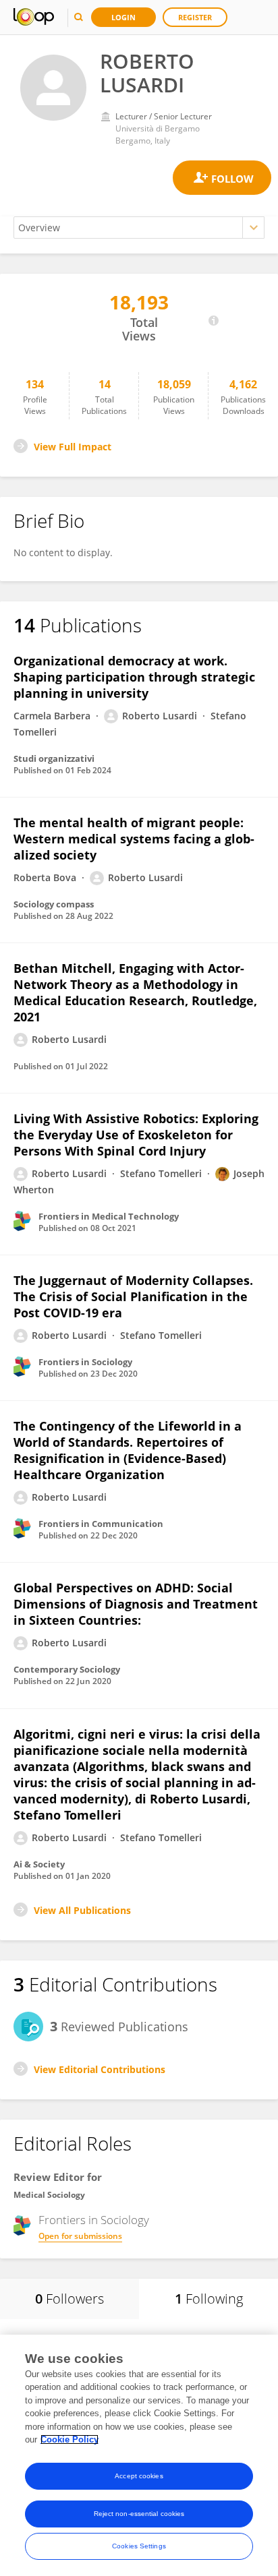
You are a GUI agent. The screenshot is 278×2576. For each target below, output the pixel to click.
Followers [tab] (69, 2299)
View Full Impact (73, 447)
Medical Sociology (49, 2195)
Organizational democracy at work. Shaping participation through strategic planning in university (134, 677)
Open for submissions (80, 2236)
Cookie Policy (69, 2439)
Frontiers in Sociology (94, 2220)
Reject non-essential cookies (139, 2514)
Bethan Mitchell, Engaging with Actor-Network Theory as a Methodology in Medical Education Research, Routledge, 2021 (135, 992)
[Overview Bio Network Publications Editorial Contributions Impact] (139, 228)
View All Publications (82, 1910)
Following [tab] (209, 2299)
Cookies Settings (139, 2546)
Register (195, 17)
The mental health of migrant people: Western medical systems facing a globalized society (134, 839)
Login (123, 17)
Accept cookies (139, 2476)
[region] (139, 2455)
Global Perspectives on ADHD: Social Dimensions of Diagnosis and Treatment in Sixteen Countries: (136, 1604)
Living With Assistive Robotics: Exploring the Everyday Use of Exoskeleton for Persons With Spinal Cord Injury (136, 1135)
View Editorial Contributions (100, 2069)
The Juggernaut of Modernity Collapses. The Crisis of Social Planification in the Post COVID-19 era (133, 1296)
